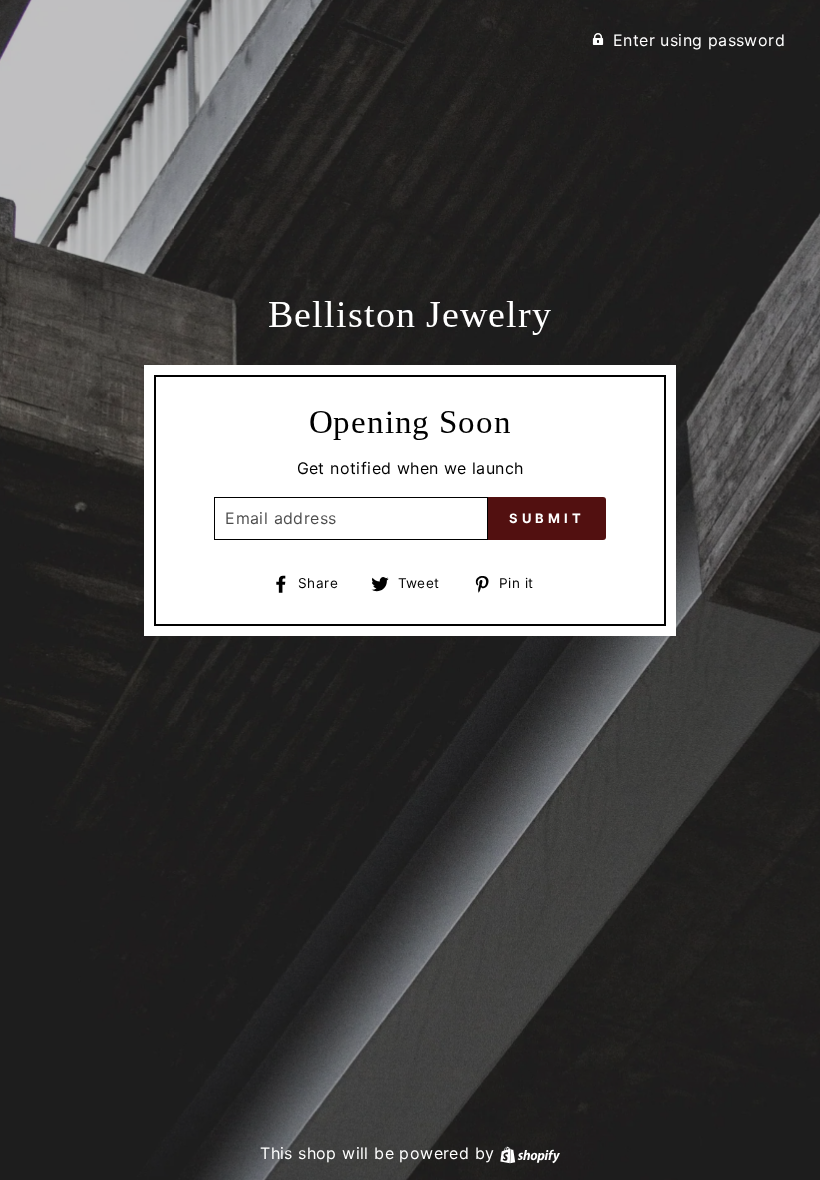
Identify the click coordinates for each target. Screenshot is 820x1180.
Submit (546, 518)
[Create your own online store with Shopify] (530, 1153)
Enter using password (699, 40)
